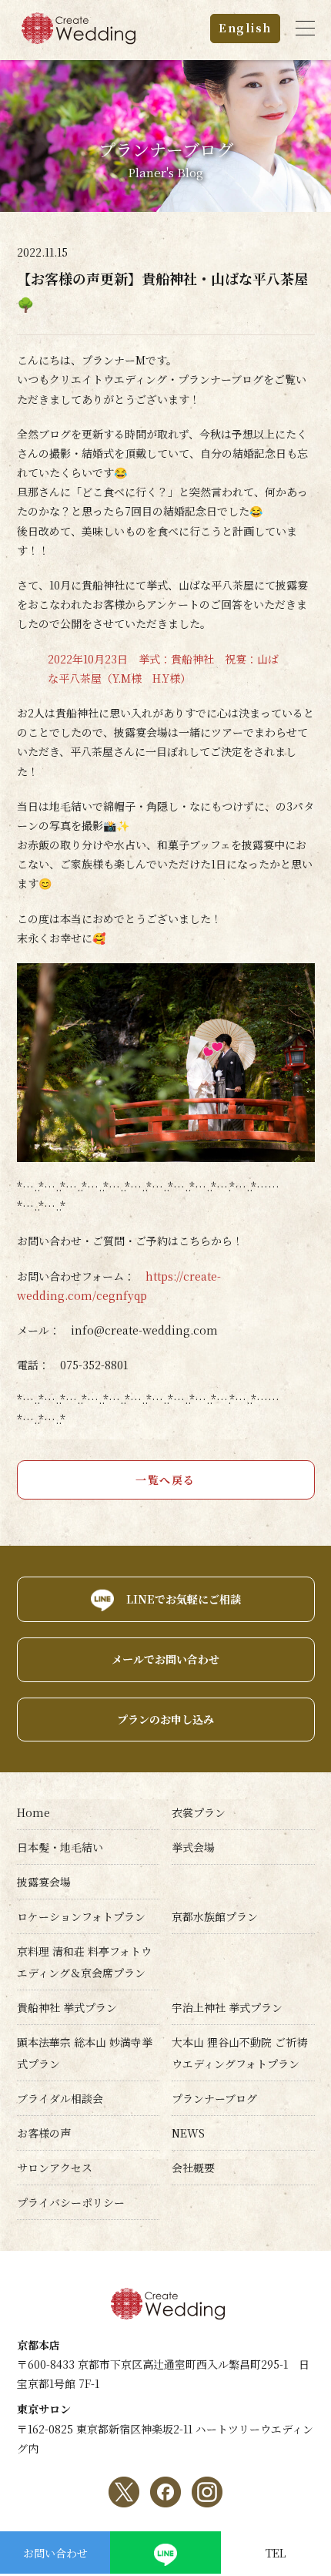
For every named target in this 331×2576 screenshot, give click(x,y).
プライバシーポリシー (71, 2202)
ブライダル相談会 (60, 2098)
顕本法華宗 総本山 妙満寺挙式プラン (85, 2053)
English (245, 28)
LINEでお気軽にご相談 (184, 1599)
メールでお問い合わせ (165, 1659)
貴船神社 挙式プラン (67, 2007)
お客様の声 (44, 2133)
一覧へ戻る (165, 1479)
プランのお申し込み (165, 1719)
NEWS (188, 2133)
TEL (276, 2553)
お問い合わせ (55, 2553)
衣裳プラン (199, 1812)
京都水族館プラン (215, 1916)
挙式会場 (193, 1847)
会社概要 (193, 2168)
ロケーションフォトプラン (81, 1916)
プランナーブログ (214, 2098)
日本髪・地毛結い (60, 1847)
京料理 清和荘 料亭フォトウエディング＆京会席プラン (84, 1962)
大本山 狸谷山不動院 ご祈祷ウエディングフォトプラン (239, 2053)
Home (33, 1812)
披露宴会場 (44, 1882)
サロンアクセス (55, 2168)
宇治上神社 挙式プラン (227, 2007)
